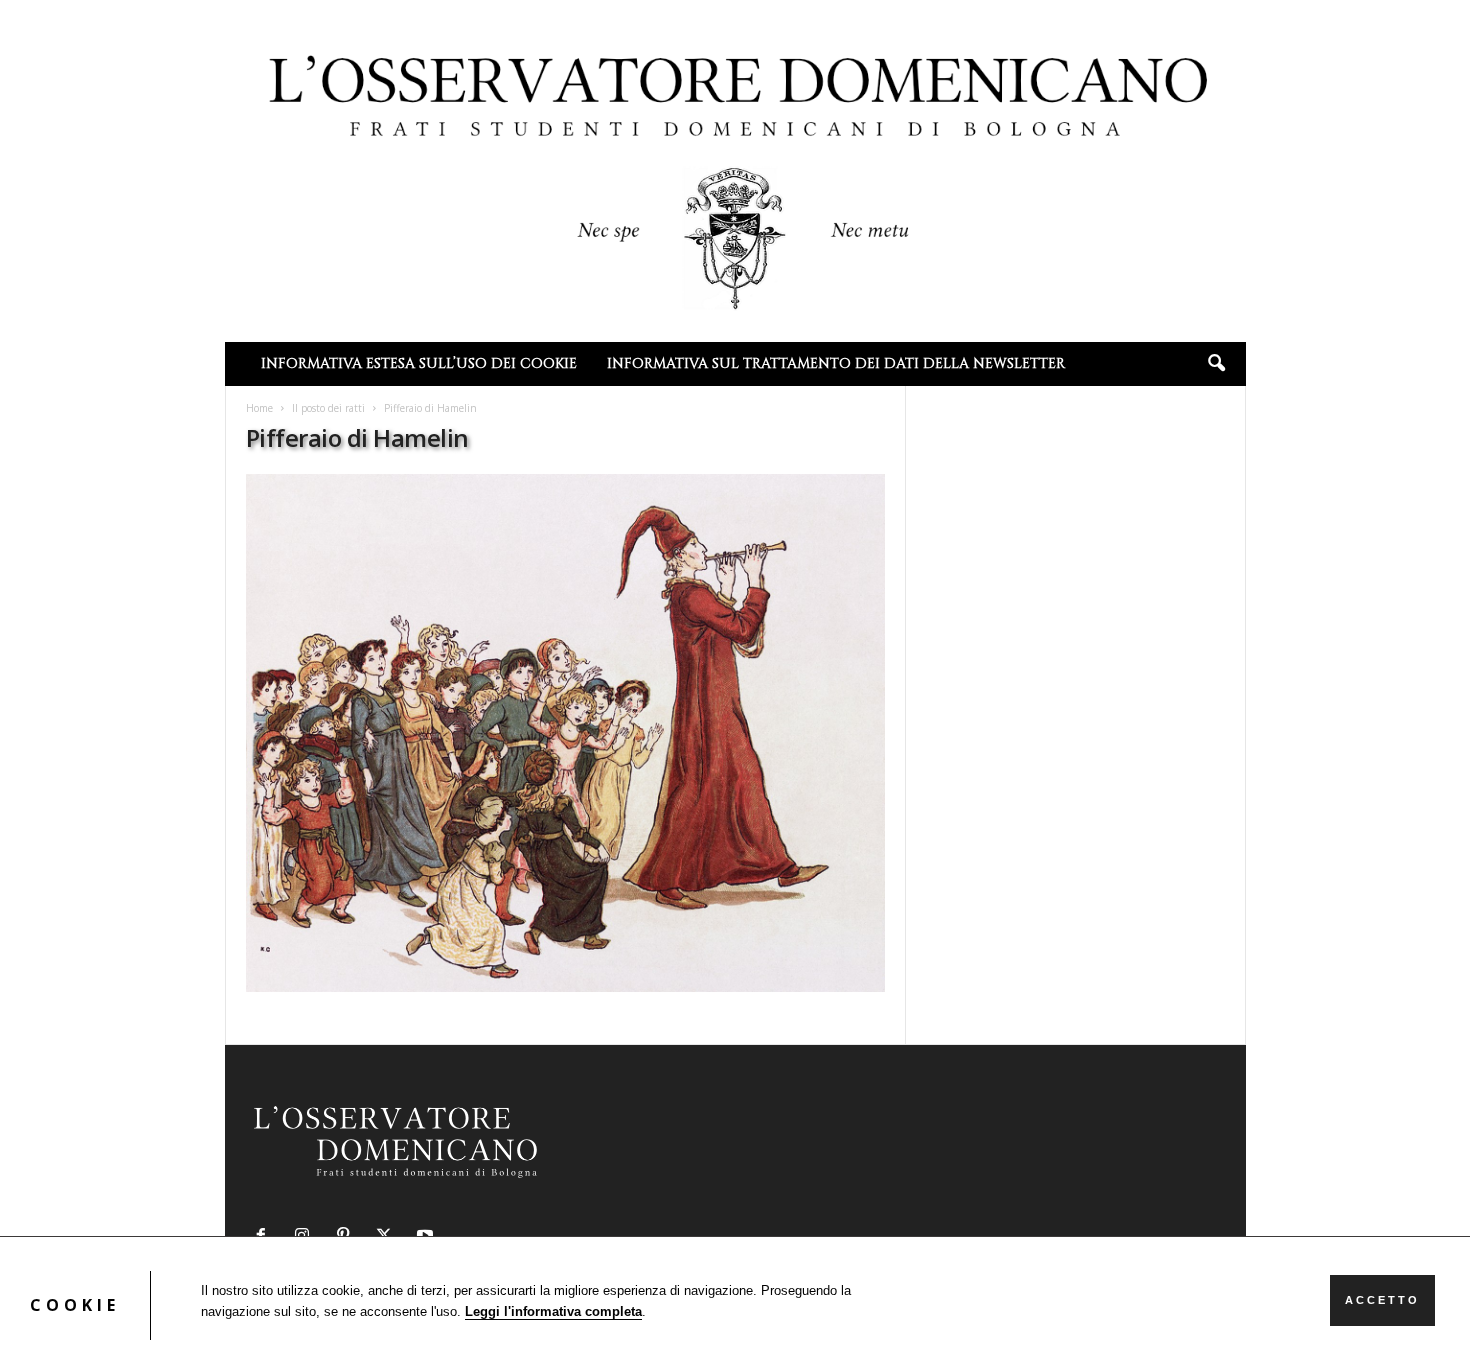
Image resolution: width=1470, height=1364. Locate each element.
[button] (1216, 364)
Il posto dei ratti (328, 408)
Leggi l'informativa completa (553, 1311)
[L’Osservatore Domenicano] (735, 169)
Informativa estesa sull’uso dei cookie (419, 363)
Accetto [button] (1382, 1300)
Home (259, 408)
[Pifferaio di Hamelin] (566, 733)
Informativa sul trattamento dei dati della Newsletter (836, 363)
